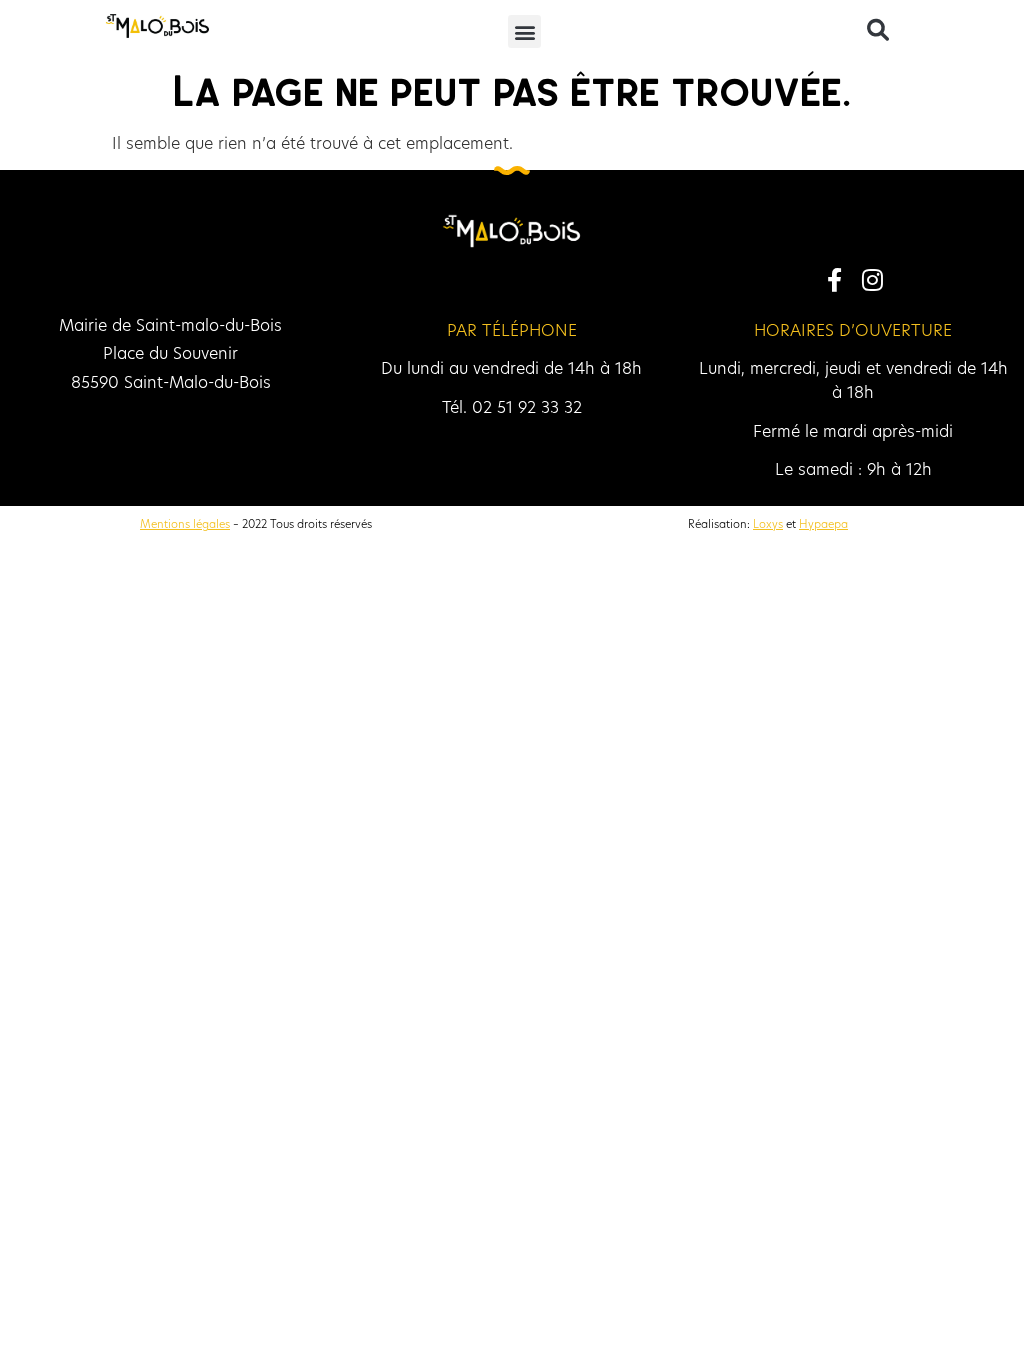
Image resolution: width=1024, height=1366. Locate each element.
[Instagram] (872, 279)
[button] (524, 31)
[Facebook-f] (834, 279)
